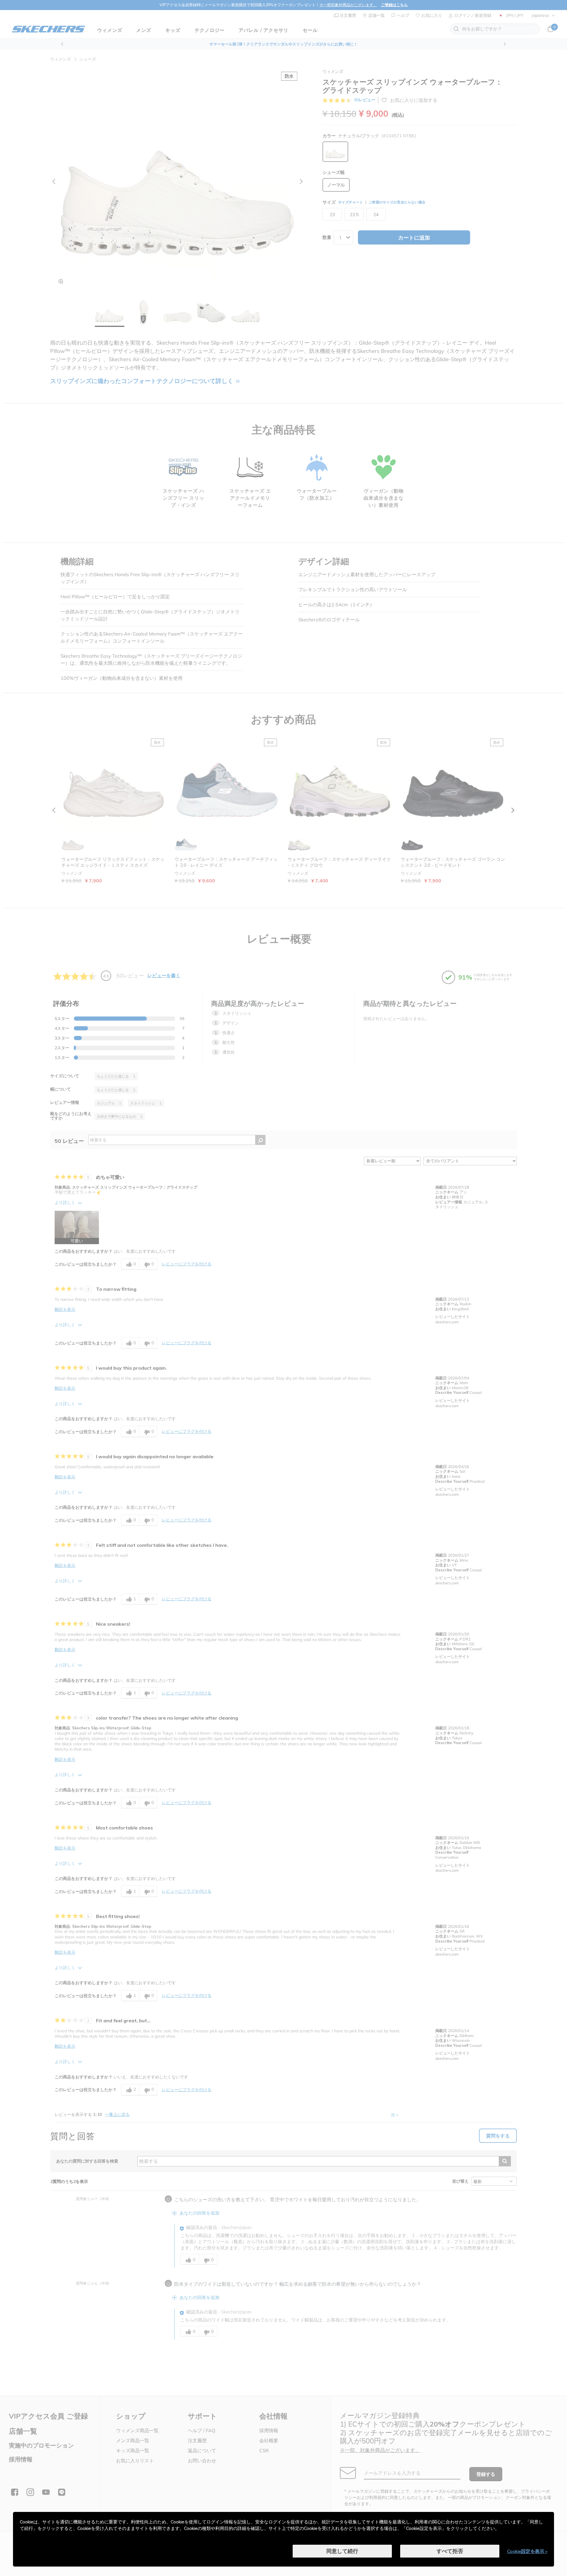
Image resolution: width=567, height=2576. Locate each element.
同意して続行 (342, 2551)
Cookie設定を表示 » (527, 2551)
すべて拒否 (450, 2551)
